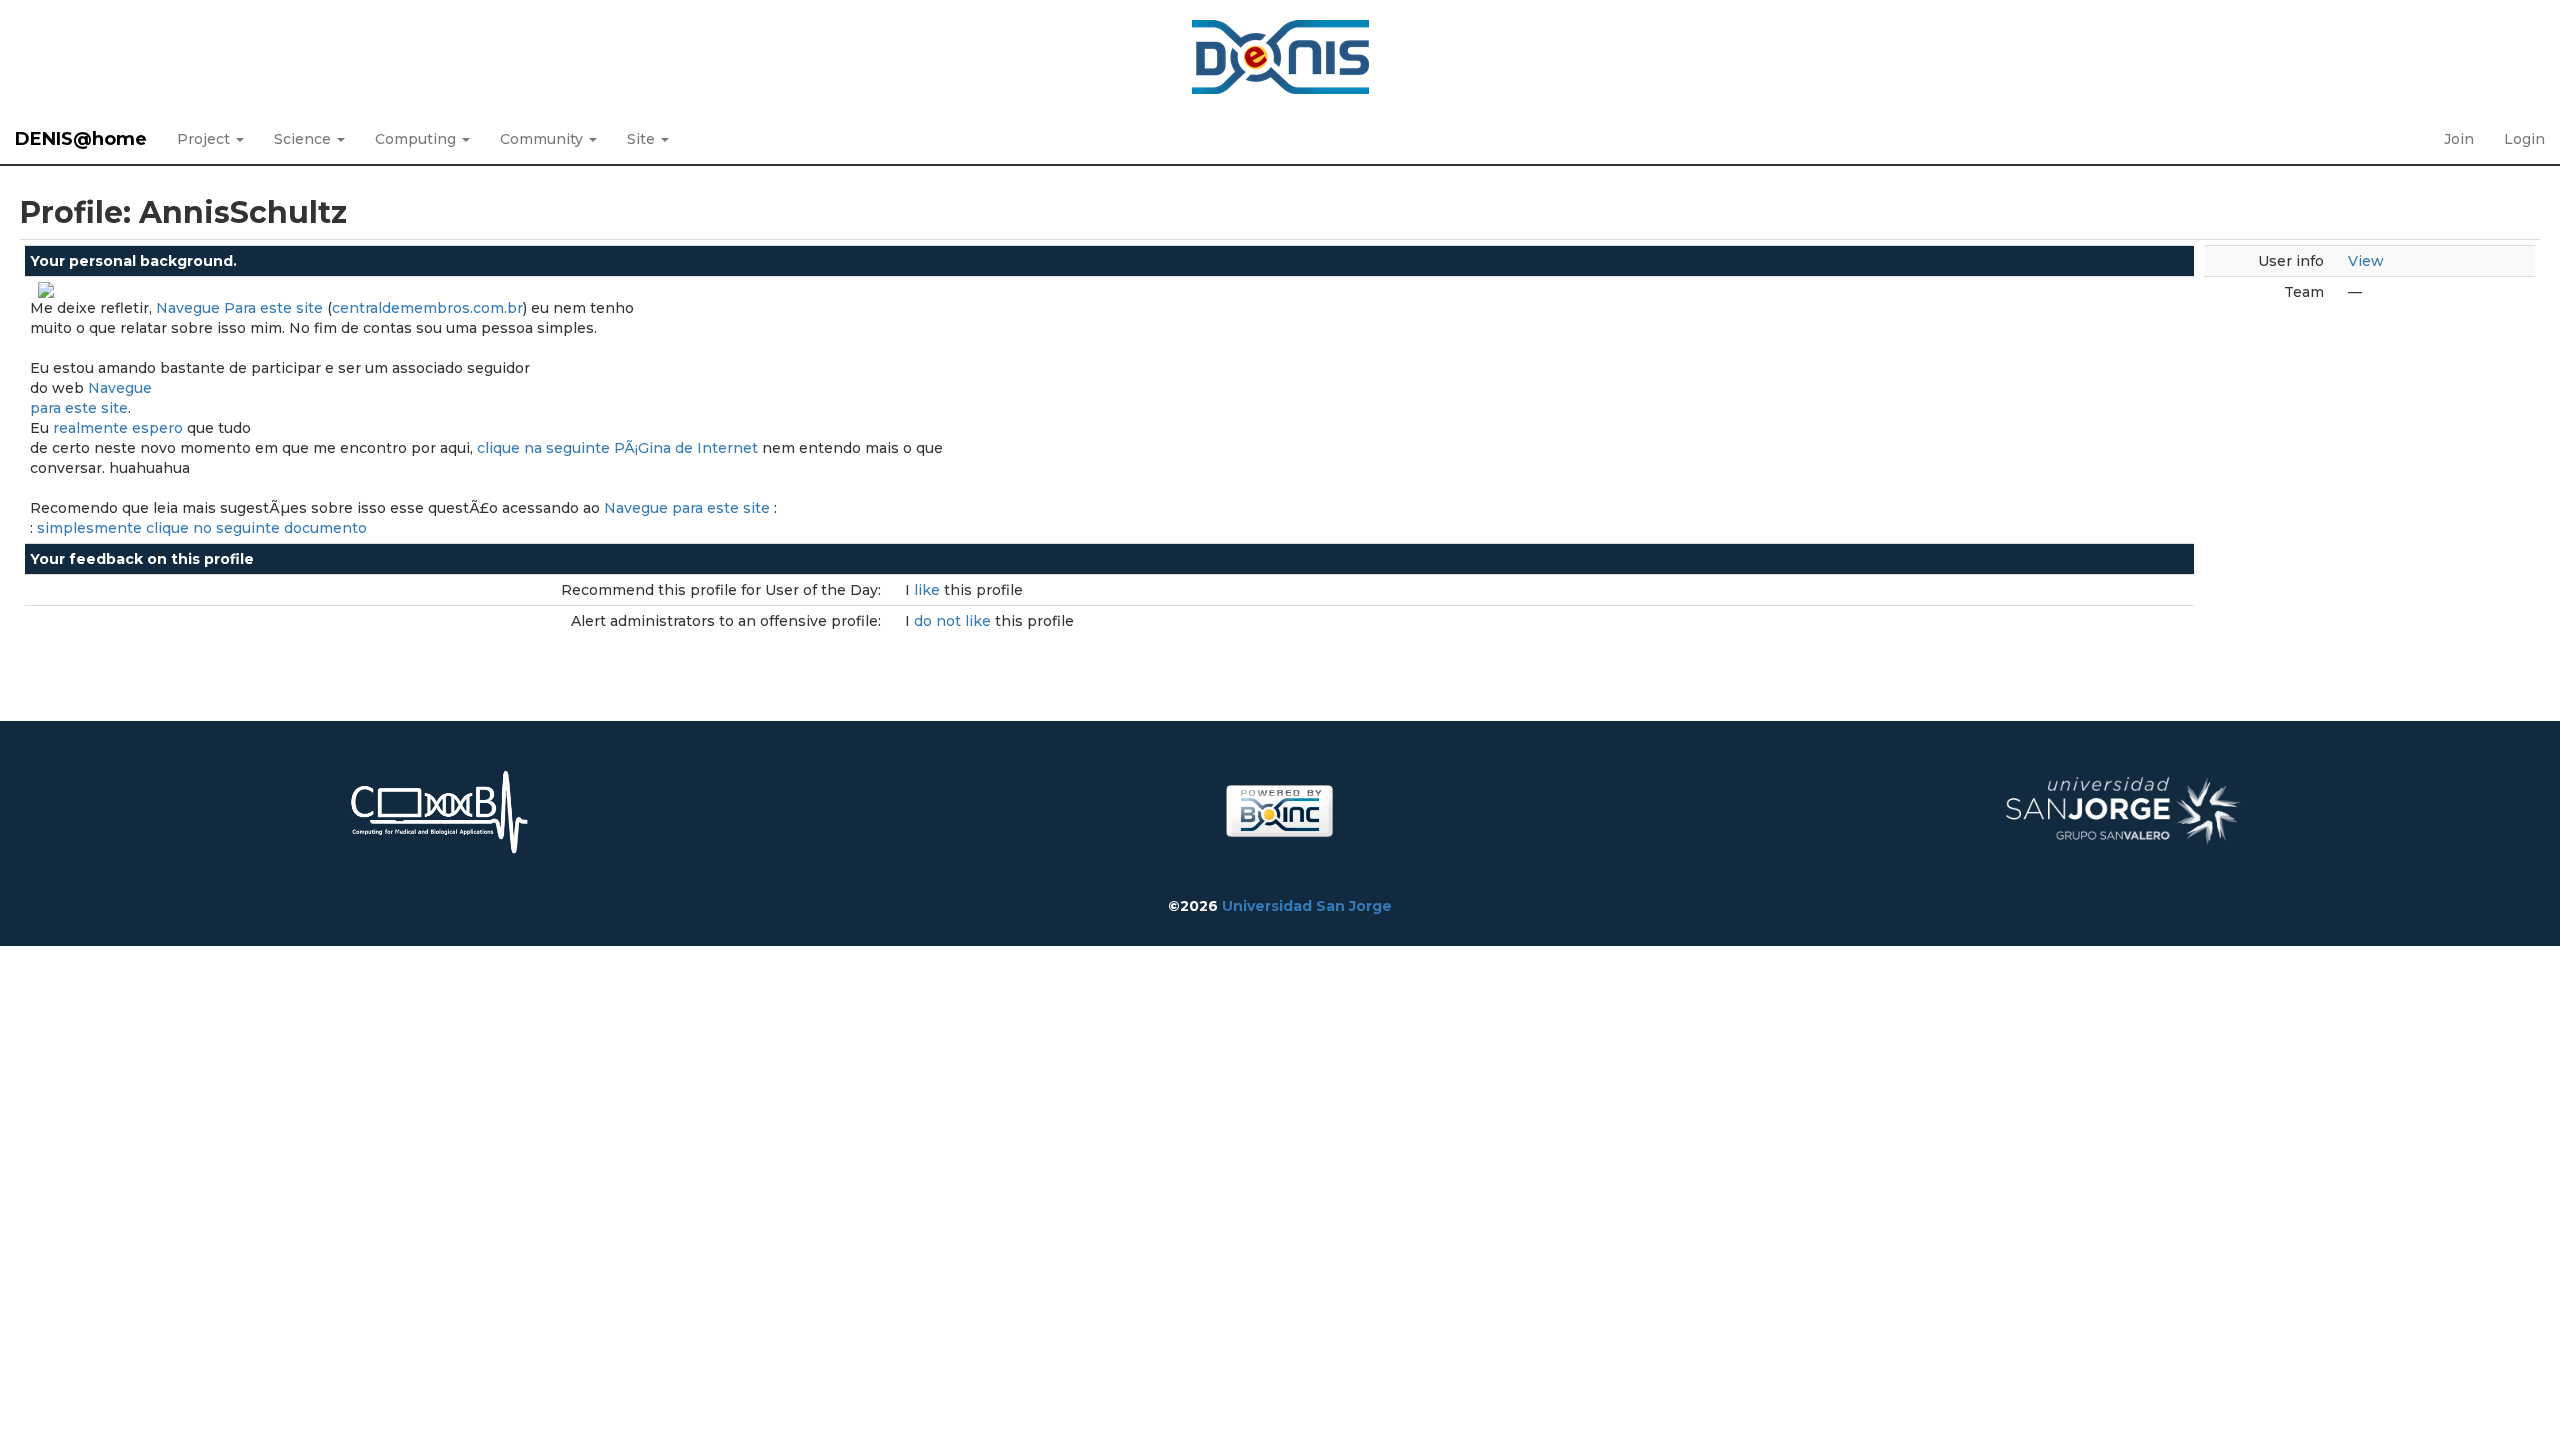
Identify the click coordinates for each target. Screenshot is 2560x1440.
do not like (954, 621)
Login (2524, 139)
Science (304, 139)
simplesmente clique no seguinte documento (202, 528)
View (2366, 261)
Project (205, 139)
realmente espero (118, 428)
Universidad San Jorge (1307, 906)
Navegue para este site (687, 508)
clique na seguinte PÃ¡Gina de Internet (617, 448)
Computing (417, 139)
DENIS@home (81, 139)
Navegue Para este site (239, 308)
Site (643, 139)
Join (2459, 139)
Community (543, 139)
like (929, 590)
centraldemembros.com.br (427, 308)
